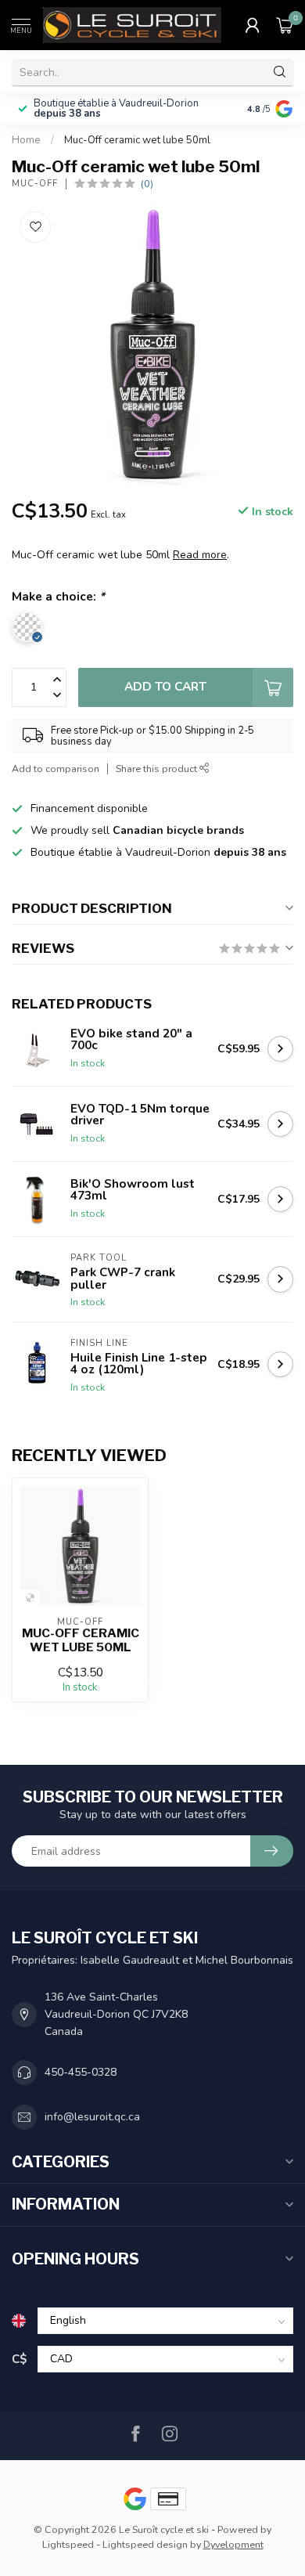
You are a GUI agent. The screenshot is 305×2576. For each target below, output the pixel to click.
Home (26, 140)
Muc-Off (35, 184)
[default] (30, 1598)
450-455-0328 (81, 2072)
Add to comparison (56, 768)
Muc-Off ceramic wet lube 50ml (137, 140)
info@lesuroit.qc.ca (92, 2117)
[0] (285, 25)
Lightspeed (68, 2544)
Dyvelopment (233, 2544)
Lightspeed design (145, 2544)
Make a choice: (58, 596)
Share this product (158, 768)
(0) (147, 184)
